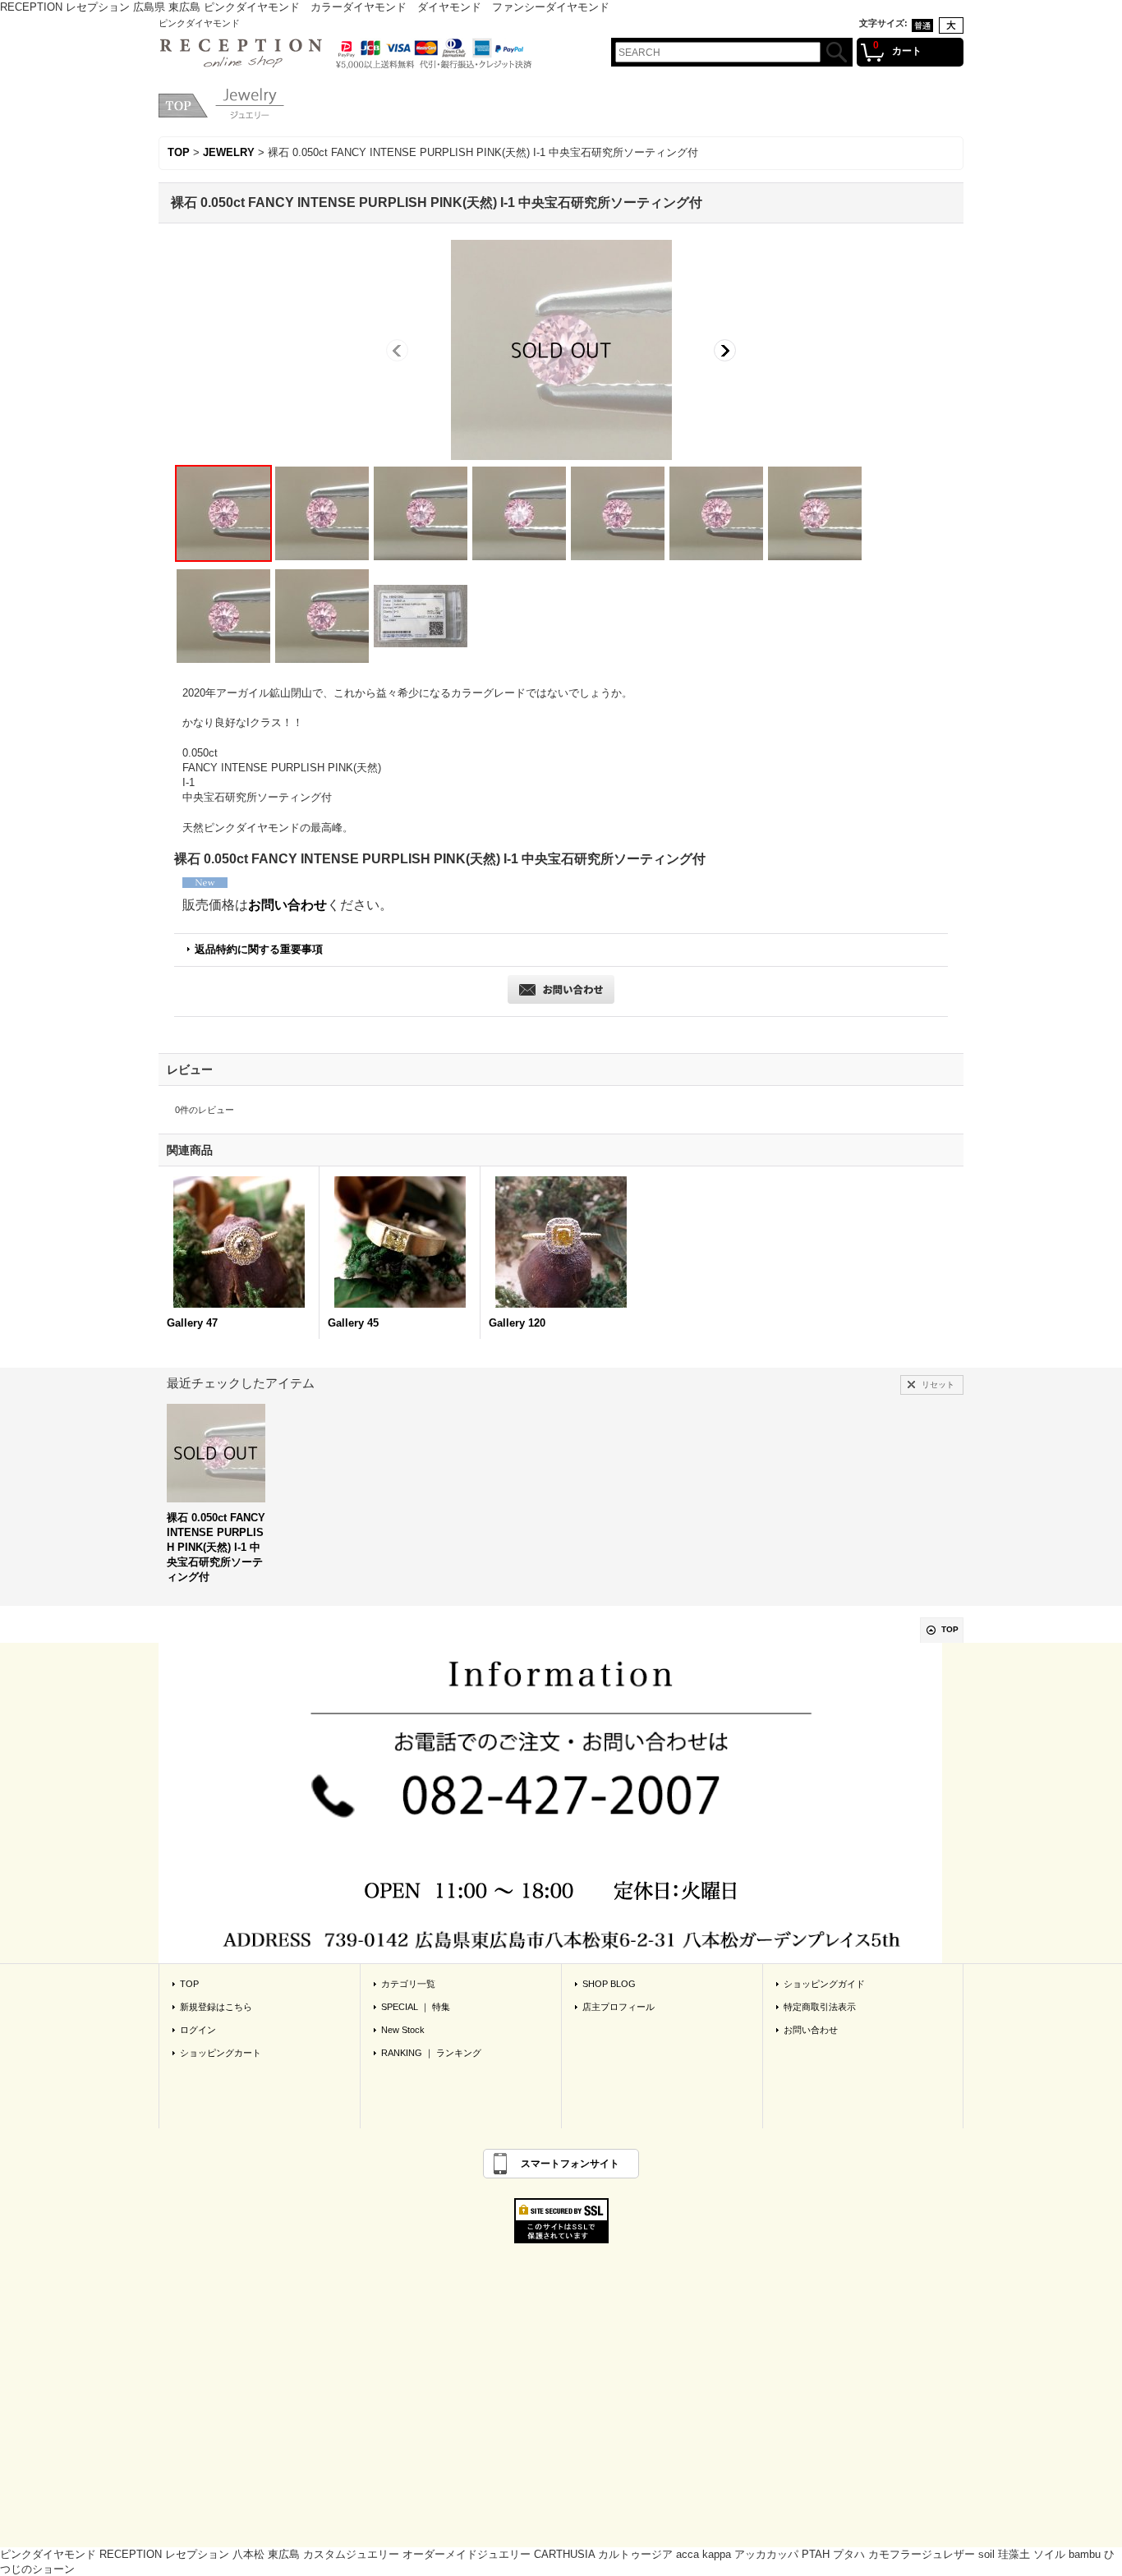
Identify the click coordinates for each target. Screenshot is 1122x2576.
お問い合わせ (287, 905)
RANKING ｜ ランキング (431, 2053)
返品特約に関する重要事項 (259, 949)
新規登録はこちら (216, 2007)
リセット (938, 1385)
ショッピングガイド (824, 1984)
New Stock (403, 2030)
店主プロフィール (618, 2007)
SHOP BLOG (609, 1984)
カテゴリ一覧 (408, 1984)
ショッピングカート (221, 2053)
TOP (950, 1629)
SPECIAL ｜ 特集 (416, 2007)
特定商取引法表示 (820, 2007)
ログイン (198, 2030)
